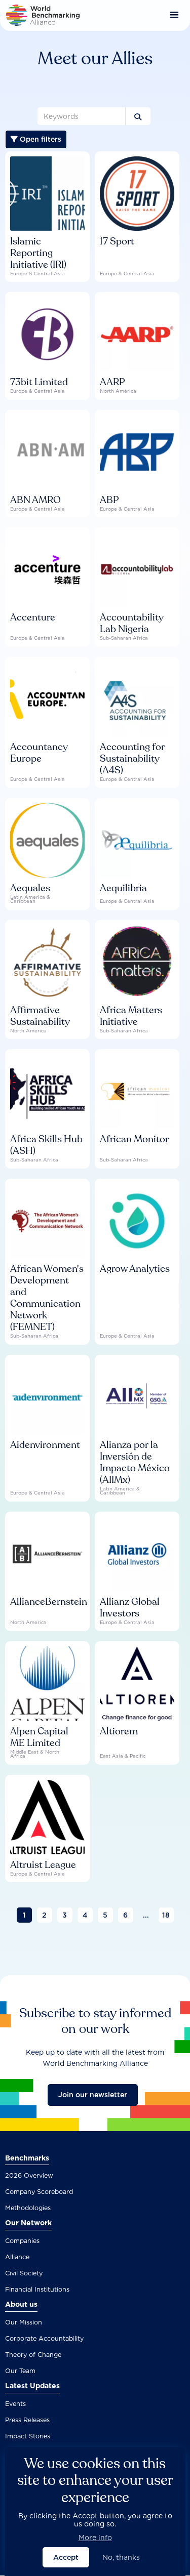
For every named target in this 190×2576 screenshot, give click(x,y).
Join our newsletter (93, 2095)
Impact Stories (28, 2436)
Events (15, 2404)
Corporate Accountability (44, 2338)
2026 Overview (29, 2175)
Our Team (20, 2371)
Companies (22, 2241)
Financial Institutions (37, 2289)
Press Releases (27, 2420)
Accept (66, 2557)
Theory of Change (33, 2355)
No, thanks (121, 2557)
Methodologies (28, 2208)
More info (95, 2538)
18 (166, 1915)
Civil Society (24, 2273)
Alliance (17, 2257)
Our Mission (24, 2322)
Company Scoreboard (39, 2192)
